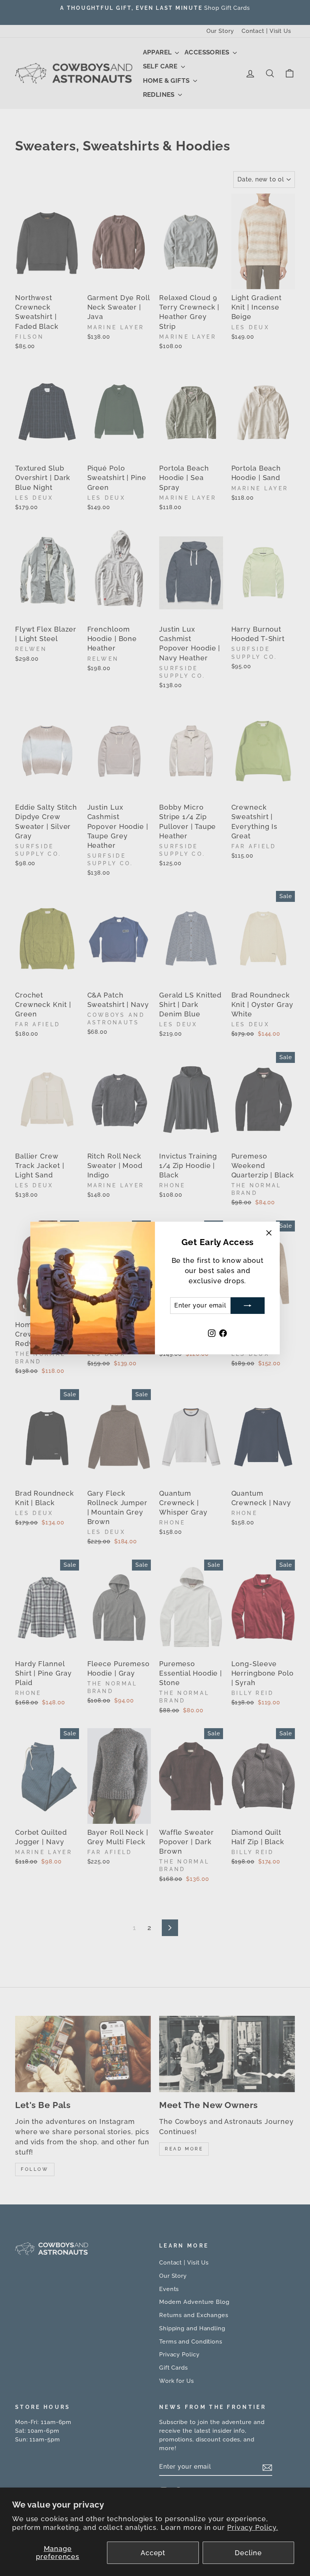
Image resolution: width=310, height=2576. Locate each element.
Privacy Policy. (253, 2527)
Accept (153, 2553)
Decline (248, 2553)
